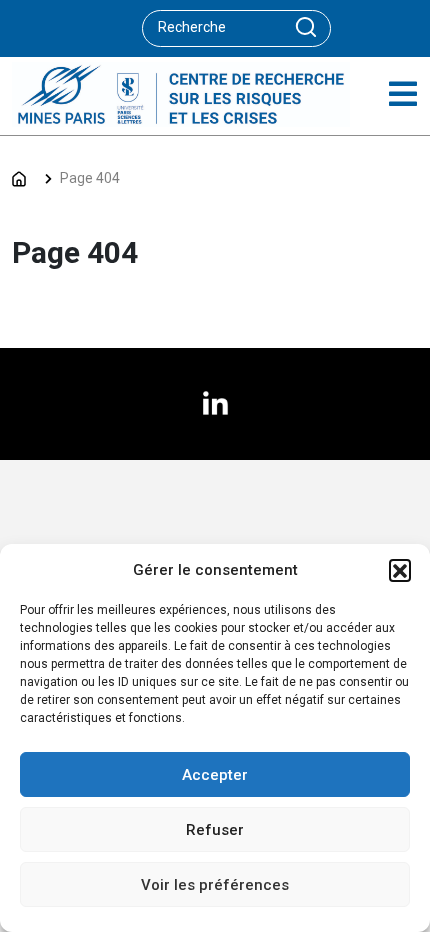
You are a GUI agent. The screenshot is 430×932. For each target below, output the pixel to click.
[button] (400, 570)
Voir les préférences (215, 885)
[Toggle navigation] (403, 94)
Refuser (215, 830)
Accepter (215, 775)
